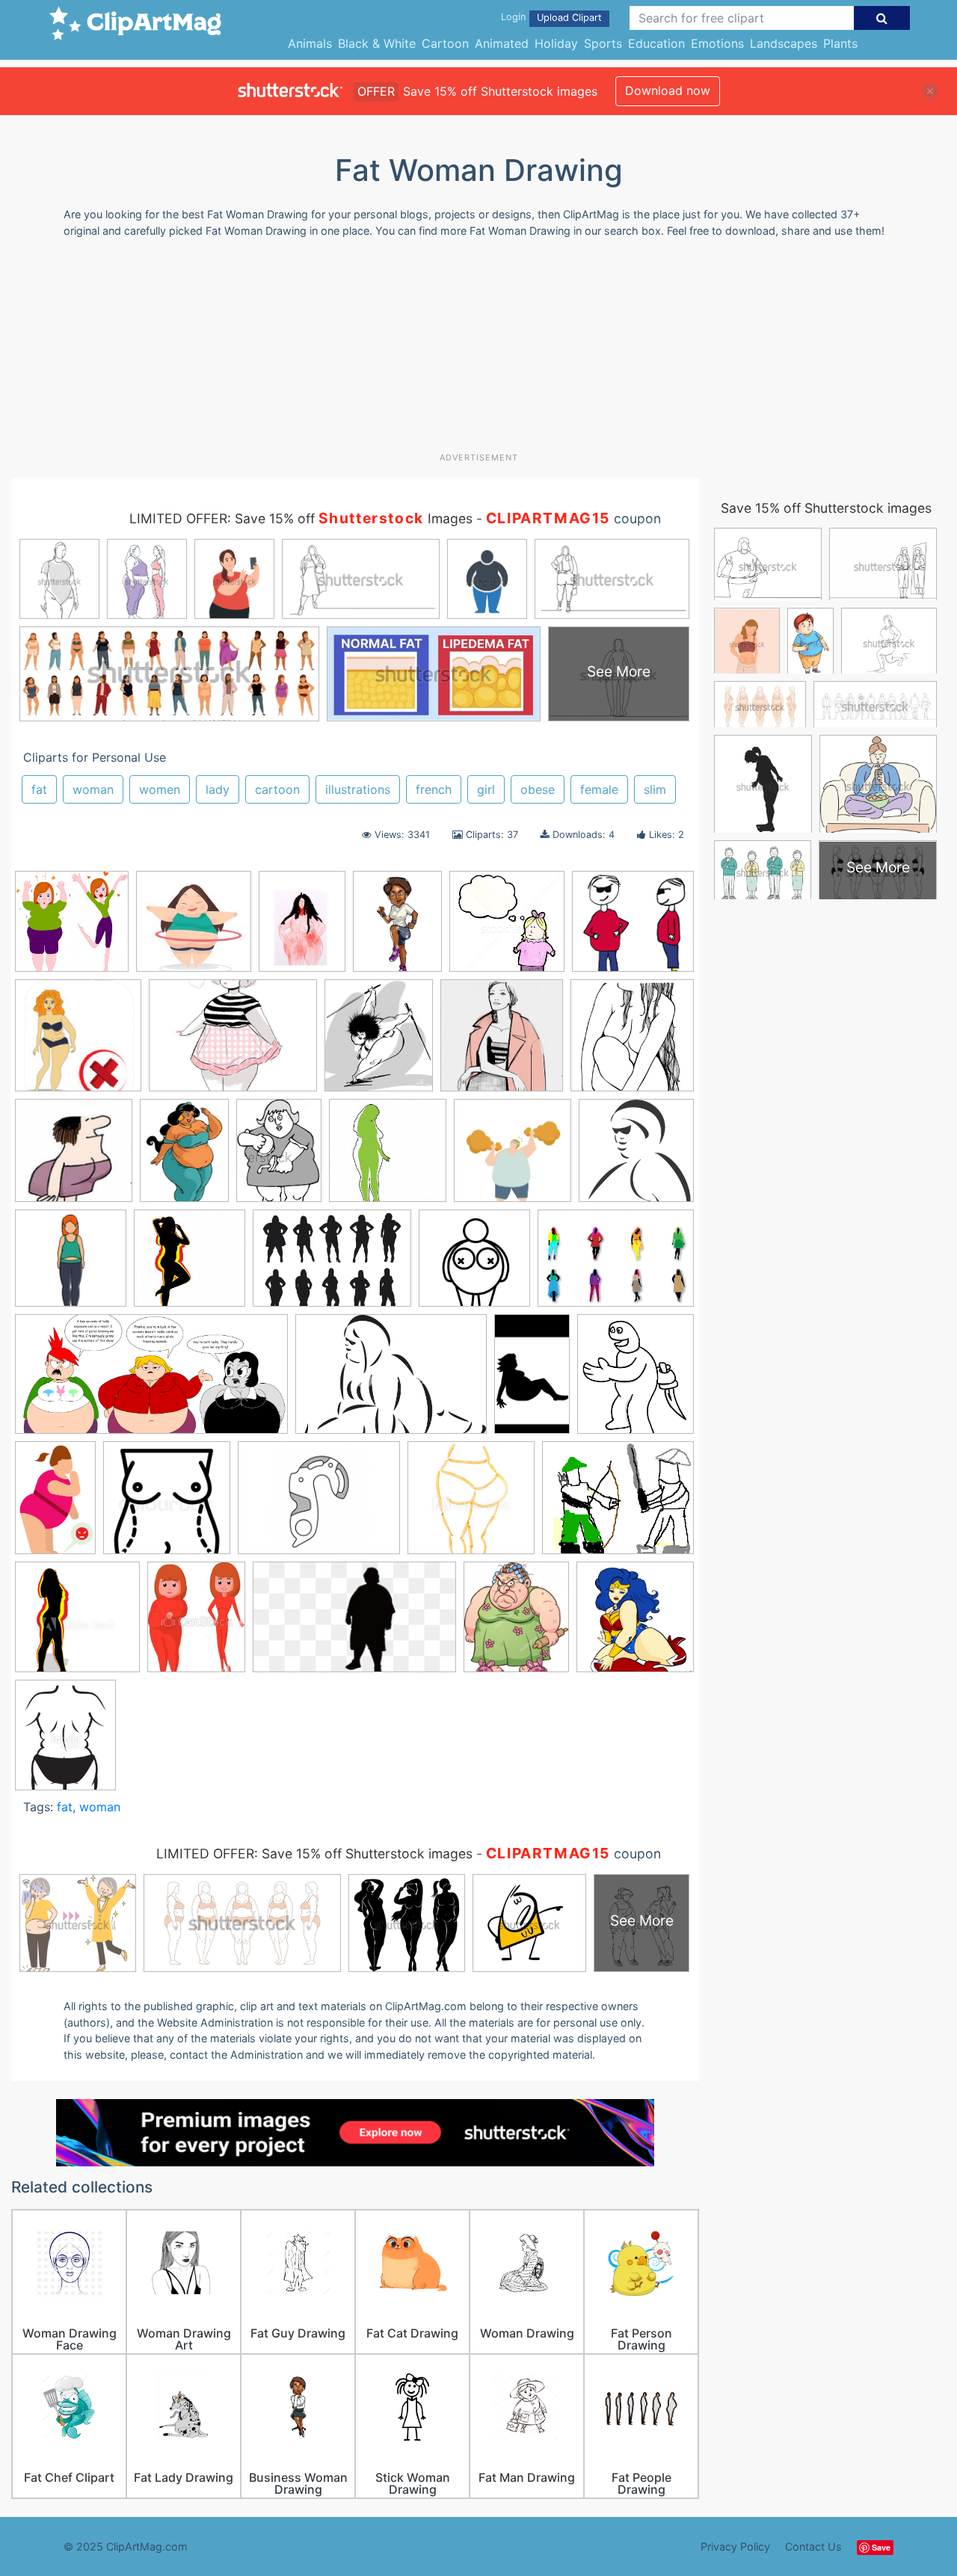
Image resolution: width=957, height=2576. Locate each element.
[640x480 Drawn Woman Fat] (233, 1042)
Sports (603, 43)
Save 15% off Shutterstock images (826, 508)
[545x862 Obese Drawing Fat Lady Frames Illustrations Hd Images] (55, 1505)
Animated (502, 43)
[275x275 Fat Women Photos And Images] (190, 1265)
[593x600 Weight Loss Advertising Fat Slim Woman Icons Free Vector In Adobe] (72, 928)
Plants (840, 43)
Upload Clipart (569, 18)
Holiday (556, 43)
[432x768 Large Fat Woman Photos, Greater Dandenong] (532, 1381)
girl (486, 789)
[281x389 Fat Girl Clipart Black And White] (279, 1158)
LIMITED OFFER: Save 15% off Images (301, 518)
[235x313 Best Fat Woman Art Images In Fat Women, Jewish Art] (302, 928)
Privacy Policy (735, 2546)
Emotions (717, 43)
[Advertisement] (478, 351)
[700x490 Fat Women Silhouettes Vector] (332, 1265)
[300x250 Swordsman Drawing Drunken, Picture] (618, 1505)
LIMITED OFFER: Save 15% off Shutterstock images (314, 1854)
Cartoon (445, 43)
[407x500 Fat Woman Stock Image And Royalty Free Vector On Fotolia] (65, 1741)
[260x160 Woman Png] (354, 1624)
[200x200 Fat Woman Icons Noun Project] (474, 1265)
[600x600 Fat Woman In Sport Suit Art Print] (71, 1265)
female (599, 789)
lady (218, 789)
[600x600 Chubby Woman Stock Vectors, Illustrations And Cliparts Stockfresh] (507, 928)
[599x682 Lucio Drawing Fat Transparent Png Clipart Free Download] (636, 1380)
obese (538, 789)
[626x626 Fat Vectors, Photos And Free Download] (513, 1158)
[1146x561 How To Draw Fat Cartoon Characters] (151, 1381)
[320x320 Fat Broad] (74, 1158)
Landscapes (784, 43)
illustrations (358, 789)
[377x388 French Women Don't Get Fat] (502, 1042)
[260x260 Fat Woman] (636, 1156)
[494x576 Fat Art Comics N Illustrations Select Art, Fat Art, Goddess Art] (379, 1042)
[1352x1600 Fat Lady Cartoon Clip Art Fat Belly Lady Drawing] (516, 1624)
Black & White (377, 43)
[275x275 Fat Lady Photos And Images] (388, 1158)
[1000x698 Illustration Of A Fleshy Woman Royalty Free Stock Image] (391, 1381)
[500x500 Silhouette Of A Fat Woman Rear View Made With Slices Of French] (471, 1505)
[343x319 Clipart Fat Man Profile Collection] (633, 928)
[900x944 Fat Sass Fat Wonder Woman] (635, 1623)
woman (93, 789)
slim (655, 789)
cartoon (277, 789)
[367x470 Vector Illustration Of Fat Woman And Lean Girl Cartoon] (196, 1624)
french (434, 789)
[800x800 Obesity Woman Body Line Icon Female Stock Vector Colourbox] (167, 1505)
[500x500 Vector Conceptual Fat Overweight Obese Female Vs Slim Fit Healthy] (77, 1624)
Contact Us (813, 2546)
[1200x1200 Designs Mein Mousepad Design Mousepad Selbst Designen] (78, 1042)
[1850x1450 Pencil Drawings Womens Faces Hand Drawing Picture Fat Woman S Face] (319, 1505)
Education (656, 43)
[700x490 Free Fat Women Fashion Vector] (616, 1264)
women (160, 789)
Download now (668, 90)
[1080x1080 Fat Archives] (632, 1041)
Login (513, 17)
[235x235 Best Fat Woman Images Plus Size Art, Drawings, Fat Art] (194, 928)
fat (39, 789)
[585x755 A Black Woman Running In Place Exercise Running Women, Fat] (397, 928)
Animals (310, 43)
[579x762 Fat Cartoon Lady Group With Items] (184, 1157)
